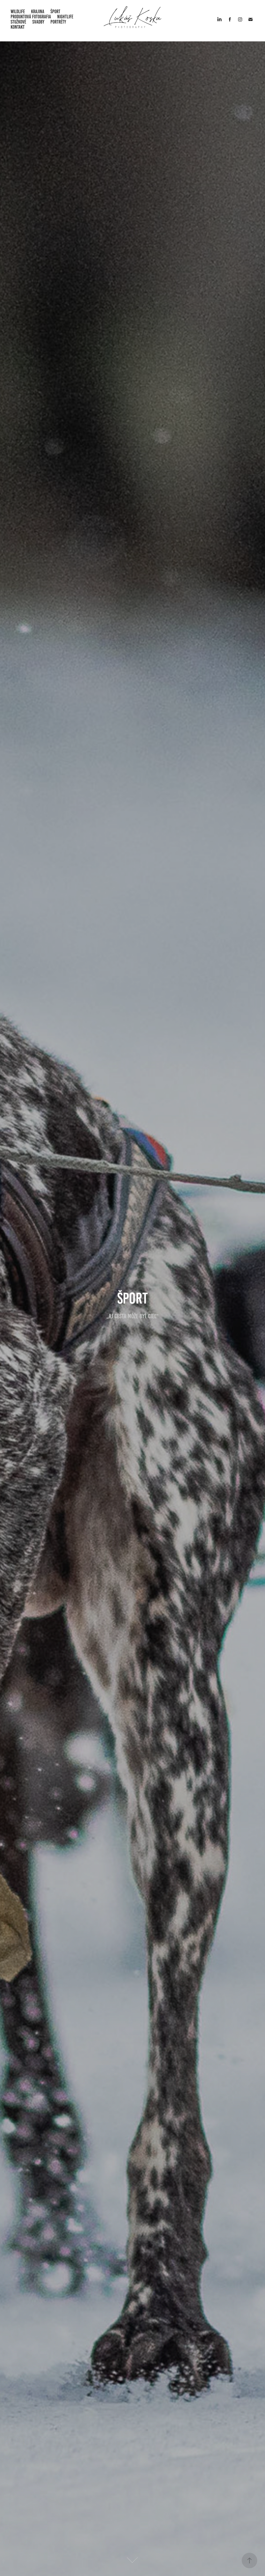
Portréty (58, 22)
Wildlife (18, 12)
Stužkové (18, 22)
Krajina (38, 12)
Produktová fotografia (31, 17)
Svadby (38, 22)
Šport (55, 12)
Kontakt (18, 27)
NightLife (65, 17)
